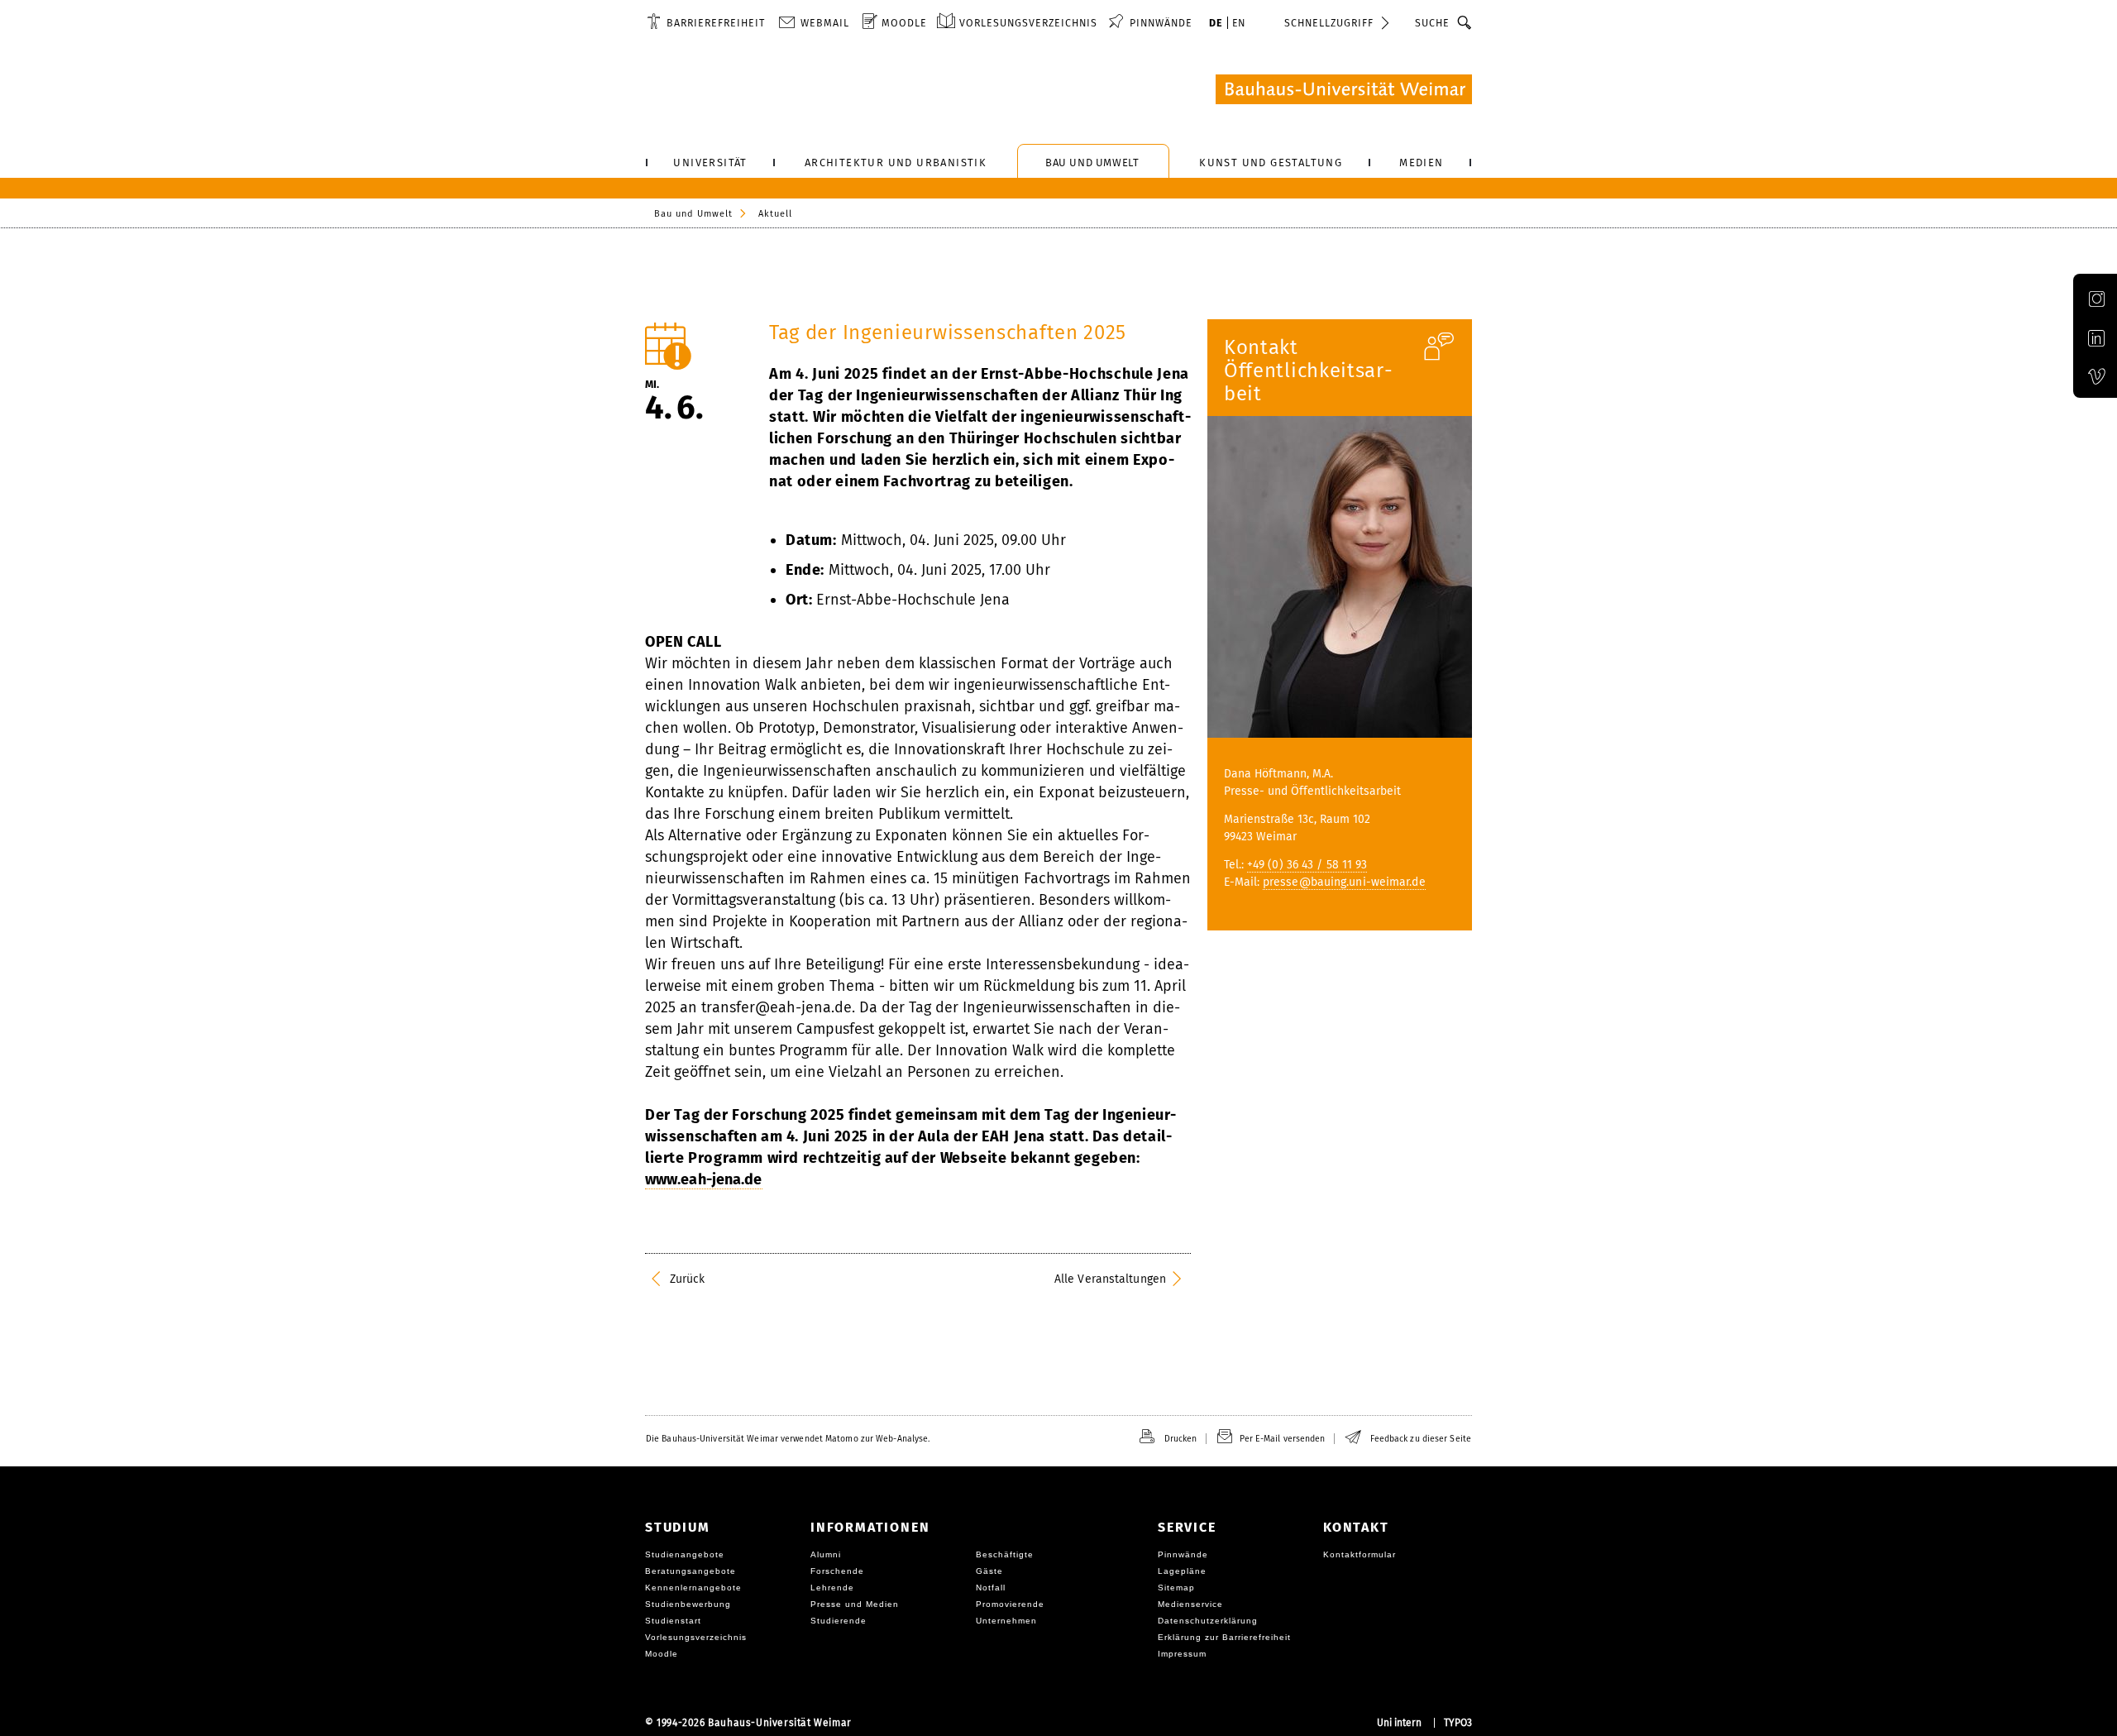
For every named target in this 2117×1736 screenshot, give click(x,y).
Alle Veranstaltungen (1110, 1279)
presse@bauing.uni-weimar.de (1344, 882)
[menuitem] (706, 22)
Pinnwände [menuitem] (1161, 23)
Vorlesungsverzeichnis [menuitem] (1028, 23)
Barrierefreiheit (716, 23)
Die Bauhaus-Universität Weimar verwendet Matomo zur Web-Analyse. (788, 1439)
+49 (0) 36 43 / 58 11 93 (1307, 865)
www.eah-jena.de (704, 1179)
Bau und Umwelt (693, 214)
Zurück (688, 1279)
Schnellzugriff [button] (1329, 23)
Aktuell (775, 214)
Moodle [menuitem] (904, 23)
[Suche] (1465, 22)
